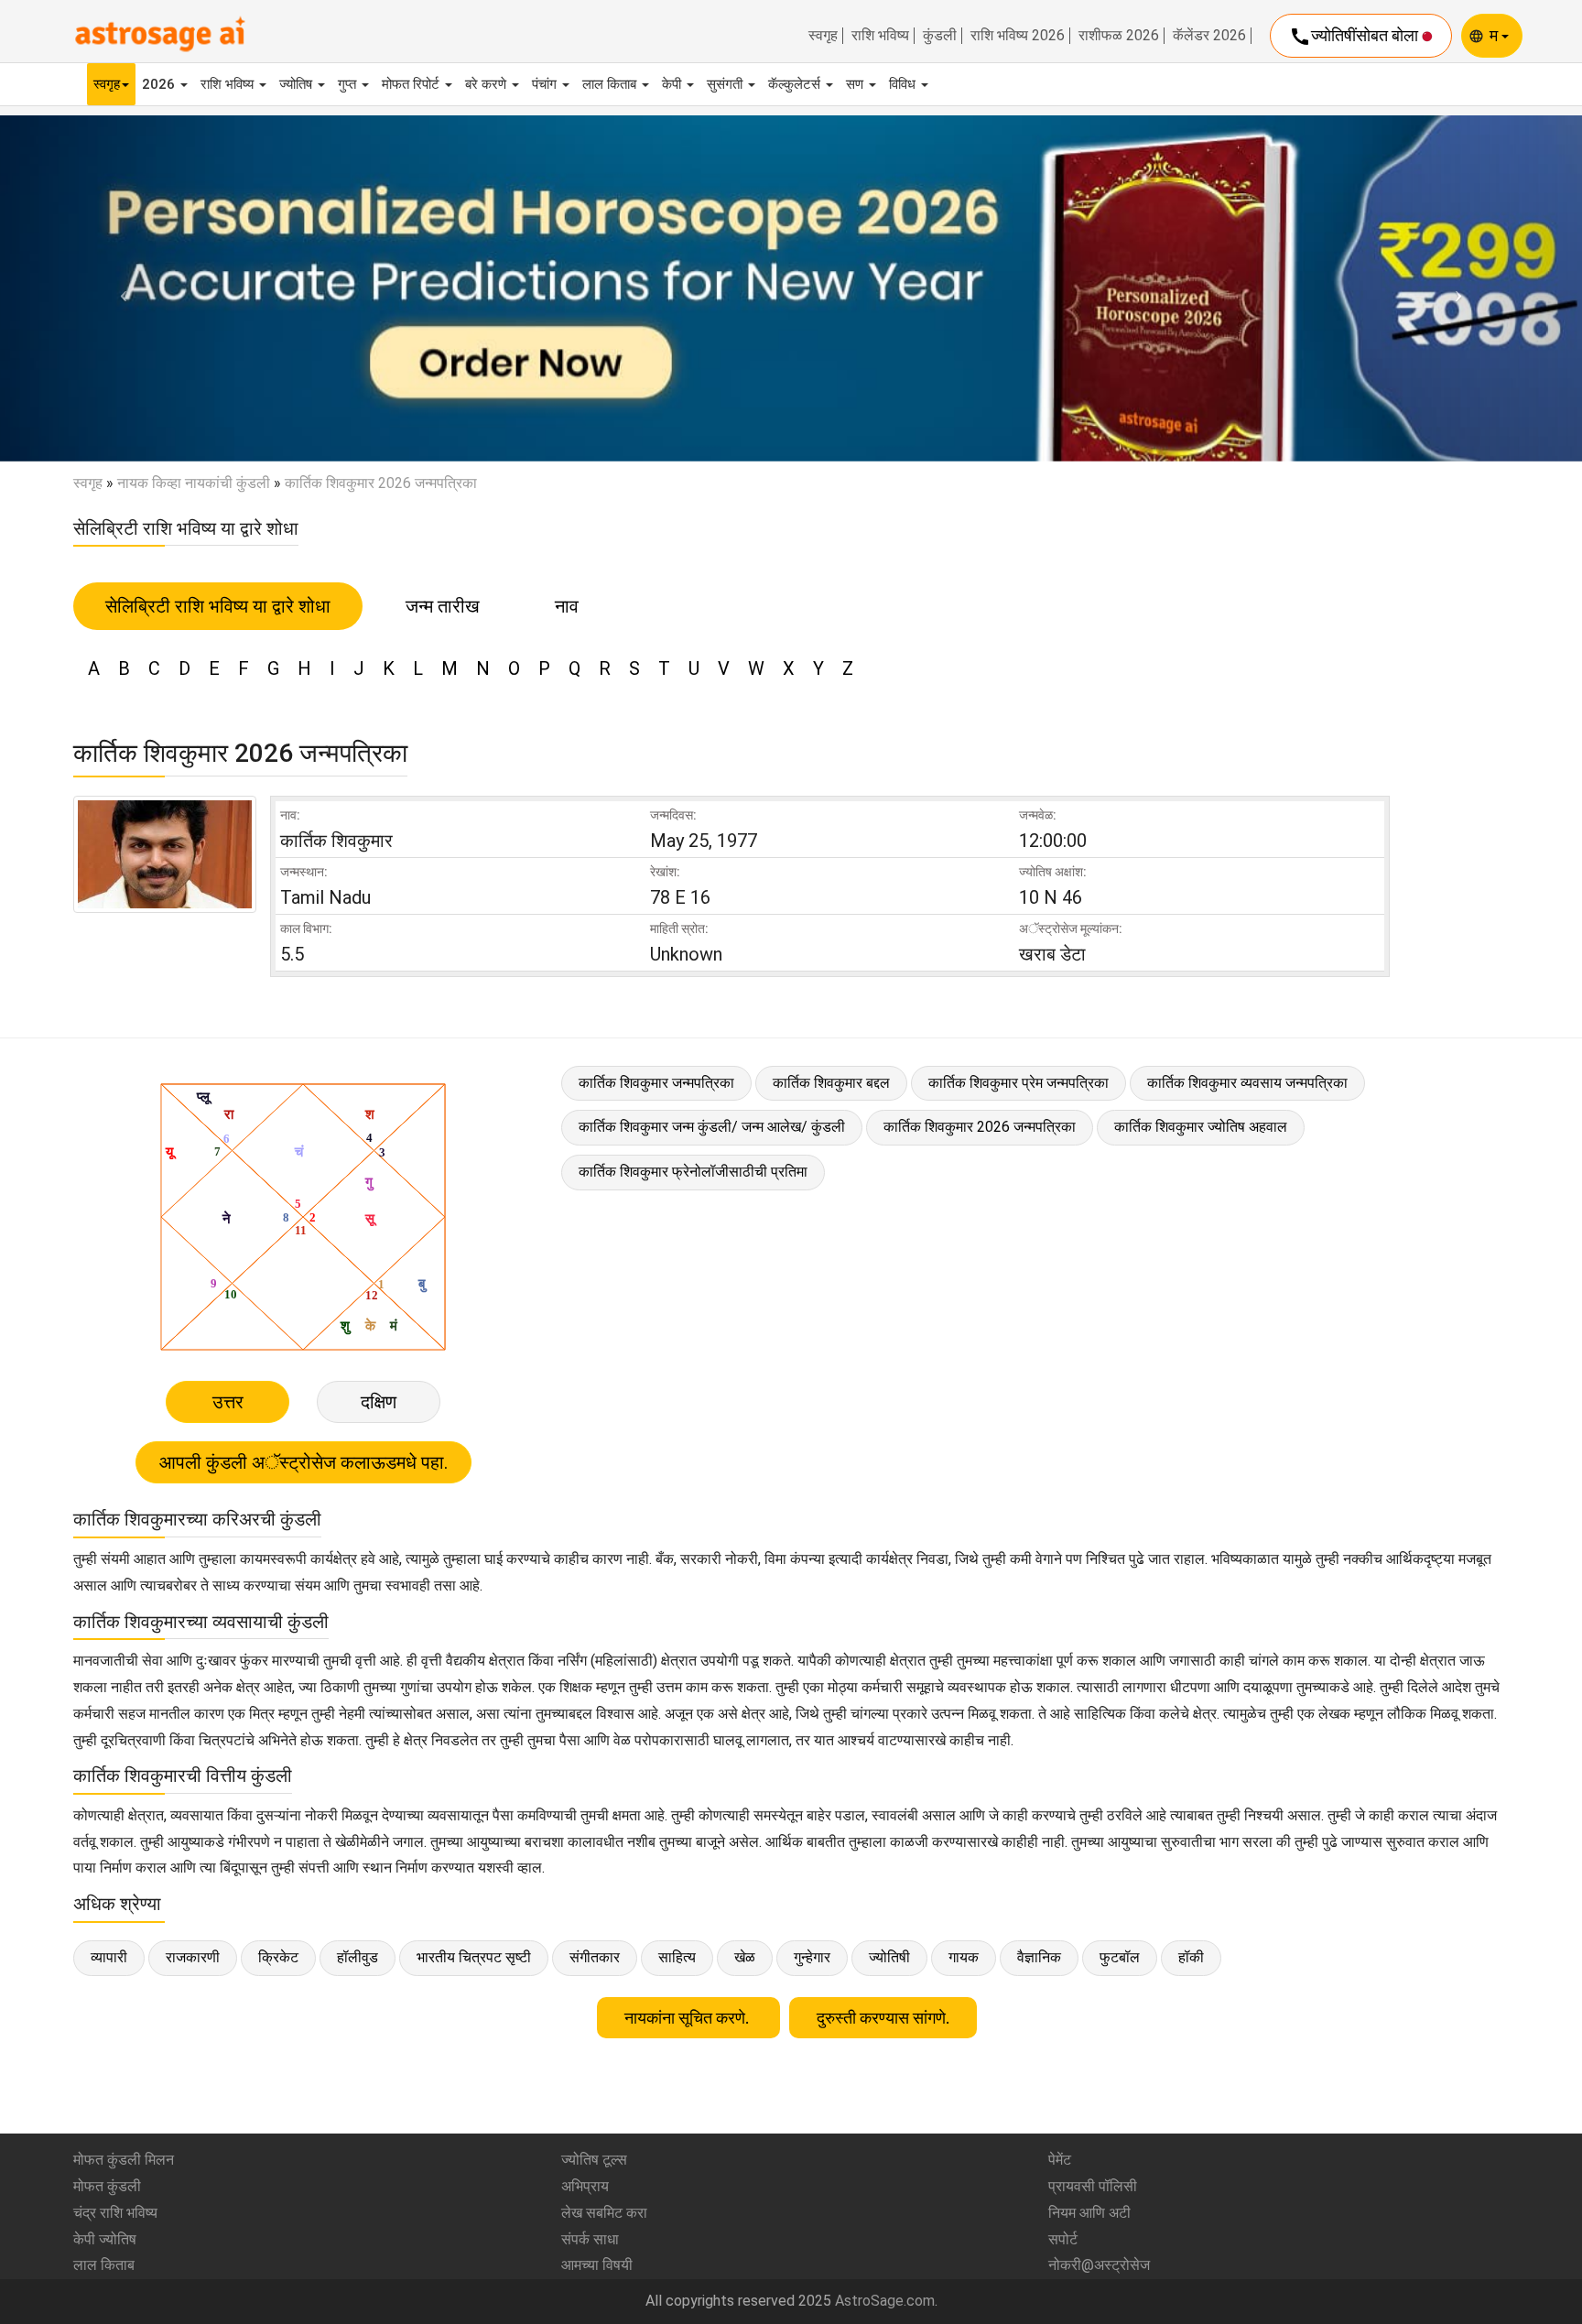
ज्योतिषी (889, 1957)
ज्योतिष (298, 84)
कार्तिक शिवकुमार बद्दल (831, 1083)
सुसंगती (726, 84)
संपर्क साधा (590, 2239)
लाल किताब (611, 84)
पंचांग (546, 84)
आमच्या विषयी (597, 2265)
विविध (904, 84)
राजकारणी (193, 1957)
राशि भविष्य (880, 36)
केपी (673, 84)
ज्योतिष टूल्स (594, 2160)
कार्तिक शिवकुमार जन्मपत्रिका (656, 1083)
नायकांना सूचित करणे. (688, 2018)
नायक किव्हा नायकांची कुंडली (194, 483)
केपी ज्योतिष (105, 2239)
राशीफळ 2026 (1119, 36)
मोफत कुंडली (107, 2186)
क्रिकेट (278, 1957)
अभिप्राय (585, 2186)
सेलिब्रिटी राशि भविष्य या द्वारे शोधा (218, 606)
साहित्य (677, 1957)
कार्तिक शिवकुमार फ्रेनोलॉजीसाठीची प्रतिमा (693, 1172)
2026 (160, 84)
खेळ (745, 1957)
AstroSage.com (885, 2301)
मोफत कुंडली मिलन (124, 2160)
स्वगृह (823, 36)
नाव (567, 606)
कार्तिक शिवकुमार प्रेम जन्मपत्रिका (1019, 1083)
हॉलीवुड (358, 1957)
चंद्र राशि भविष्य (115, 2213)
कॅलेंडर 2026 (1209, 36)
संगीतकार (595, 1957)
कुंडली (940, 36)
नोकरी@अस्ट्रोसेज (1099, 2265)
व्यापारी (109, 1957)
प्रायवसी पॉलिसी (1093, 2186)
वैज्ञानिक (1039, 1957)
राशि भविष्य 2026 (1018, 36)
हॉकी (1191, 1957)
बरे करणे (488, 84)
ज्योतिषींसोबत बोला (1355, 37)
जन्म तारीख (443, 606)
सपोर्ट (1063, 2239)
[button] (119, 288)
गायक (964, 1957)
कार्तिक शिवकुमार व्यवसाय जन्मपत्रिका (1247, 1083)
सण (856, 84)
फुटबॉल (1120, 1957)
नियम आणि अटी (1089, 2213)
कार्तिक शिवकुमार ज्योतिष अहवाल (1201, 1127)
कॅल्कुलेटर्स (796, 84)
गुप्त (349, 84)
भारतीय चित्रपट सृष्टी (474, 1957)
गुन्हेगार (812, 1957)
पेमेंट (1060, 2160)
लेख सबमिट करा (604, 2213)
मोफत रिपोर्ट (412, 84)
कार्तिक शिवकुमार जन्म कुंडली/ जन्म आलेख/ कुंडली (712, 1127)
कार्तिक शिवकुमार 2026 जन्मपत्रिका (980, 1127)
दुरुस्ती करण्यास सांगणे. (883, 2018)
